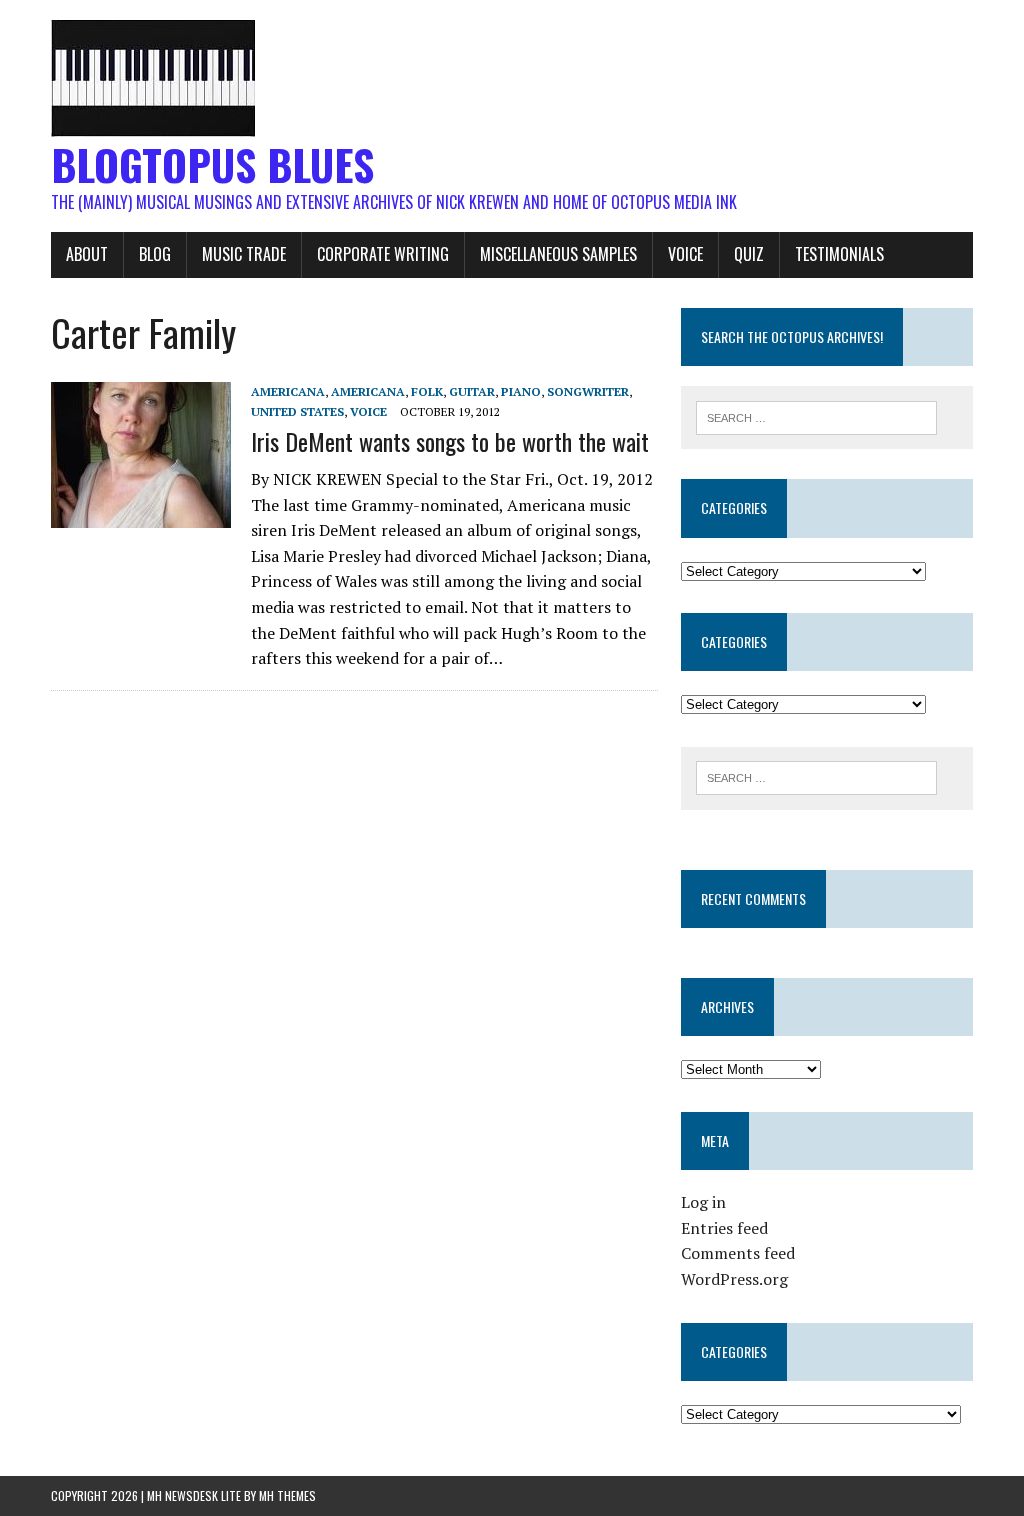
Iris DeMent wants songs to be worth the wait (450, 441)
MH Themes (287, 1495)
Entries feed (724, 1228)
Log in (703, 1202)
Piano (521, 391)
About (87, 254)
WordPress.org (734, 1279)
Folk (427, 391)
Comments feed (738, 1253)
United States (297, 411)
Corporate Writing (383, 254)
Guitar (472, 391)
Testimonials (839, 254)
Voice (685, 254)
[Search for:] (817, 416)
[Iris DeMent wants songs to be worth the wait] (141, 515)
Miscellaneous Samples (558, 254)
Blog (155, 254)
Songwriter (588, 391)
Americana (288, 391)
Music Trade (244, 254)
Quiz (749, 254)
